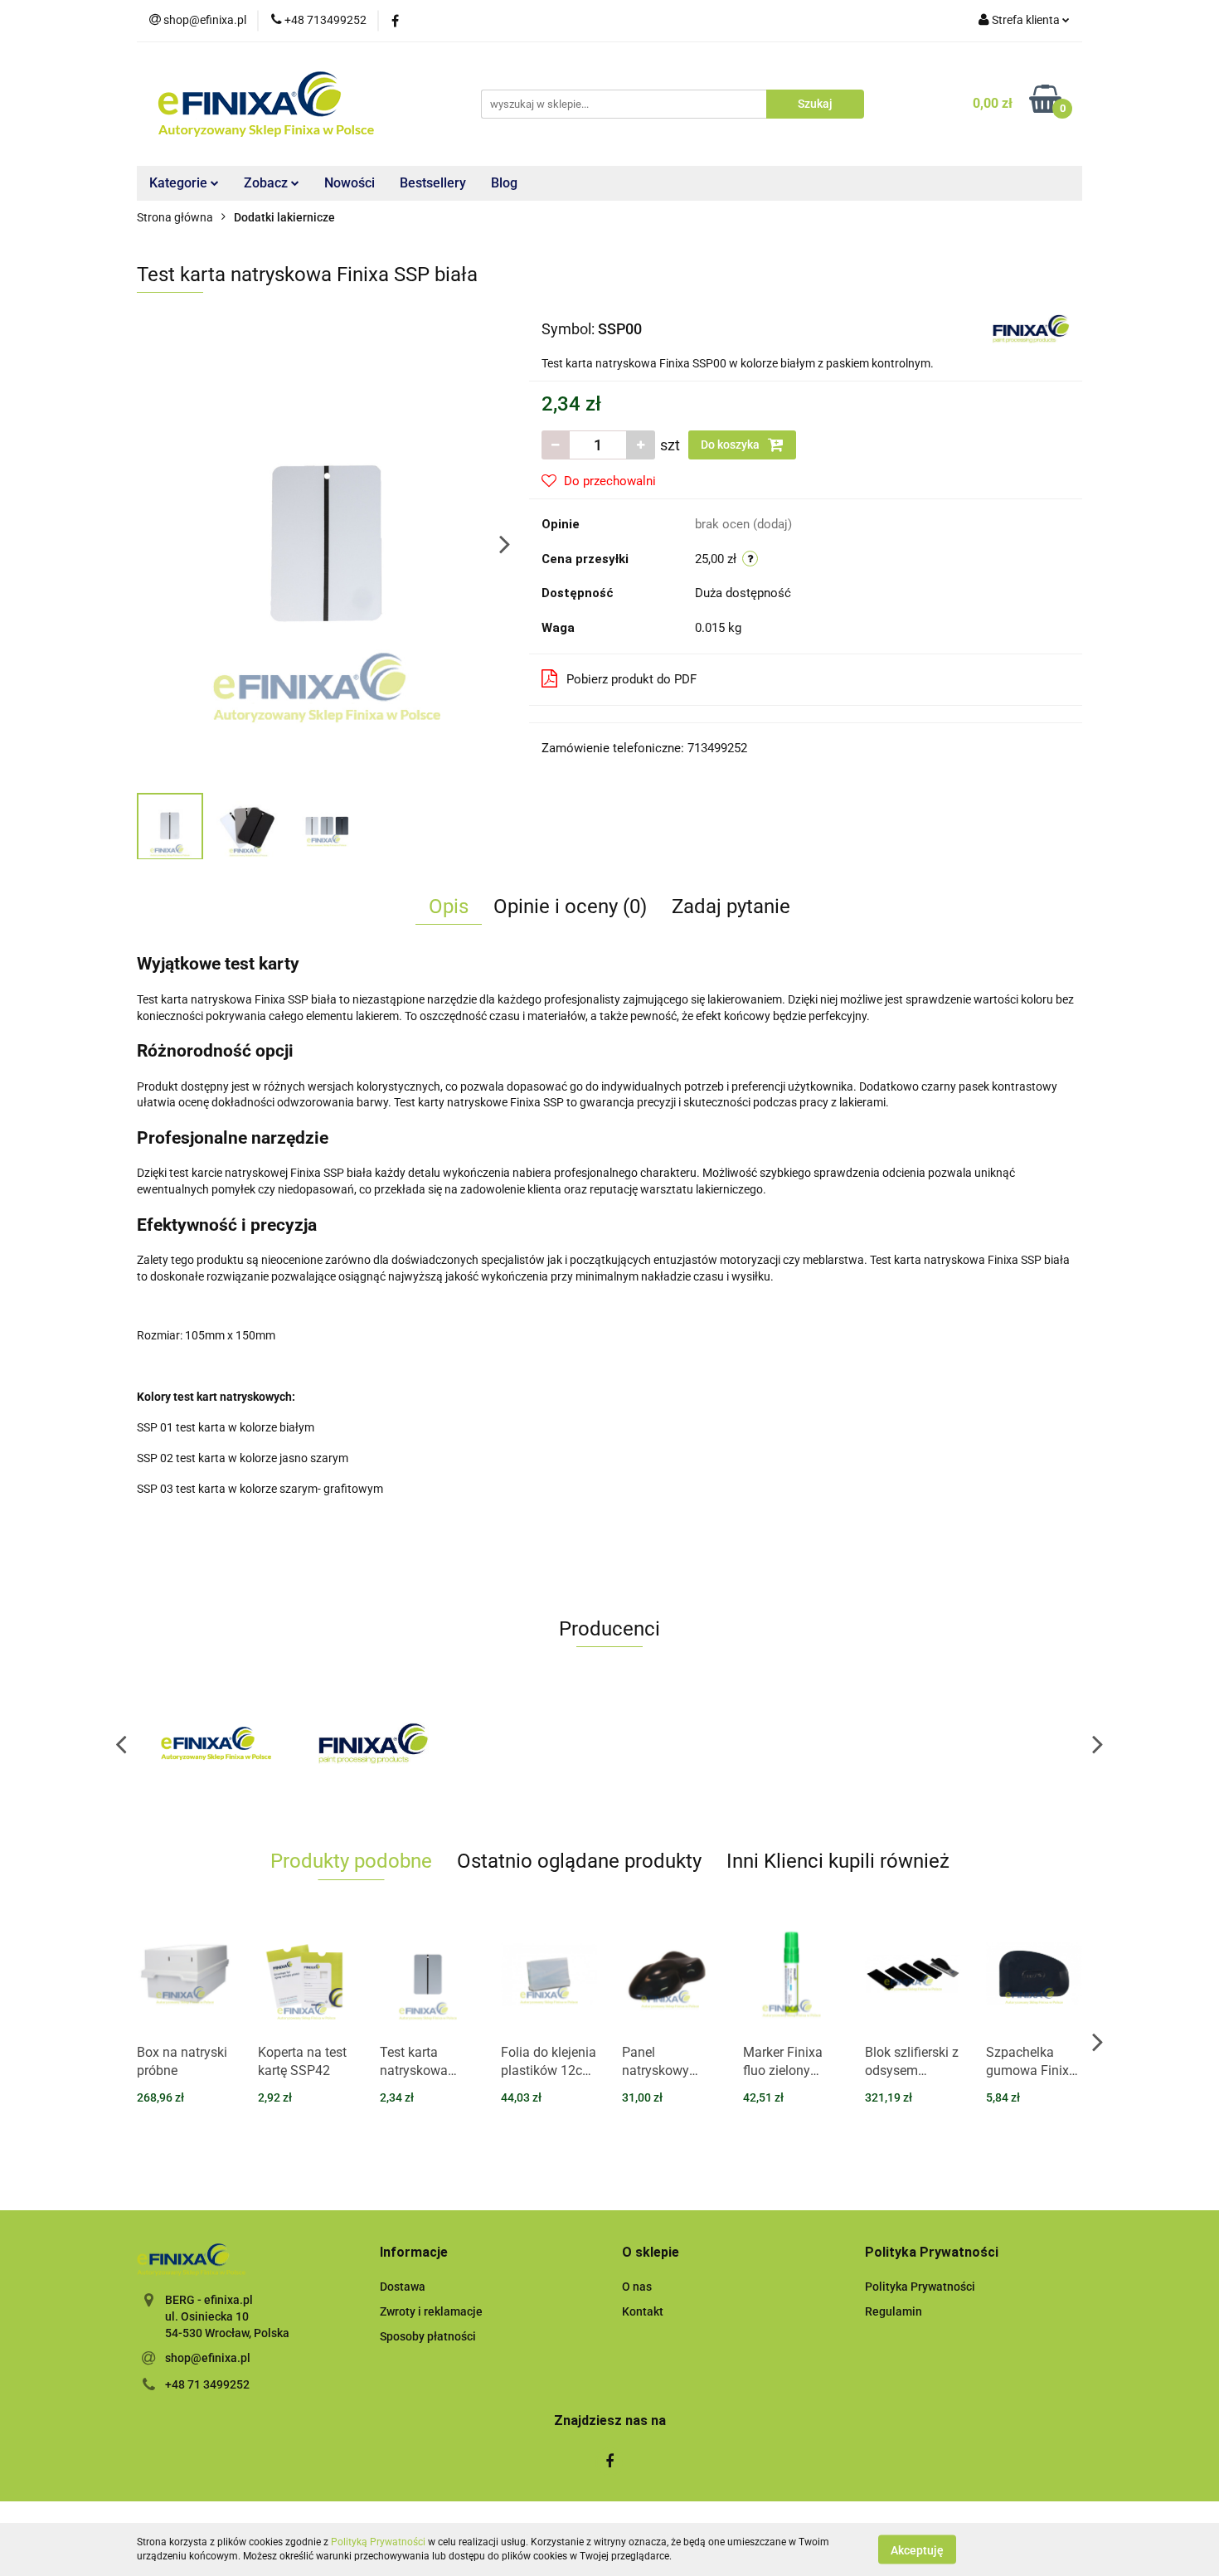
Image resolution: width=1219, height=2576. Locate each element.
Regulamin (894, 2311)
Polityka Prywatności (920, 2287)
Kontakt (643, 2311)
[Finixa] (1031, 328)
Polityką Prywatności (378, 2542)
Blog (504, 183)
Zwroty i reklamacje (431, 2311)
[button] (414, 2253)
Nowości (350, 183)
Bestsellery (433, 183)
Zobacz (267, 183)
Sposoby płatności (428, 2336)
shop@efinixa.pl (208, 2358)
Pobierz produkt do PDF (631, 679)
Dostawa (403, 2287)
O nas (637, 2287)
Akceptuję (917, 2549)
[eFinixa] (216, 1743)
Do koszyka (731, 445)
